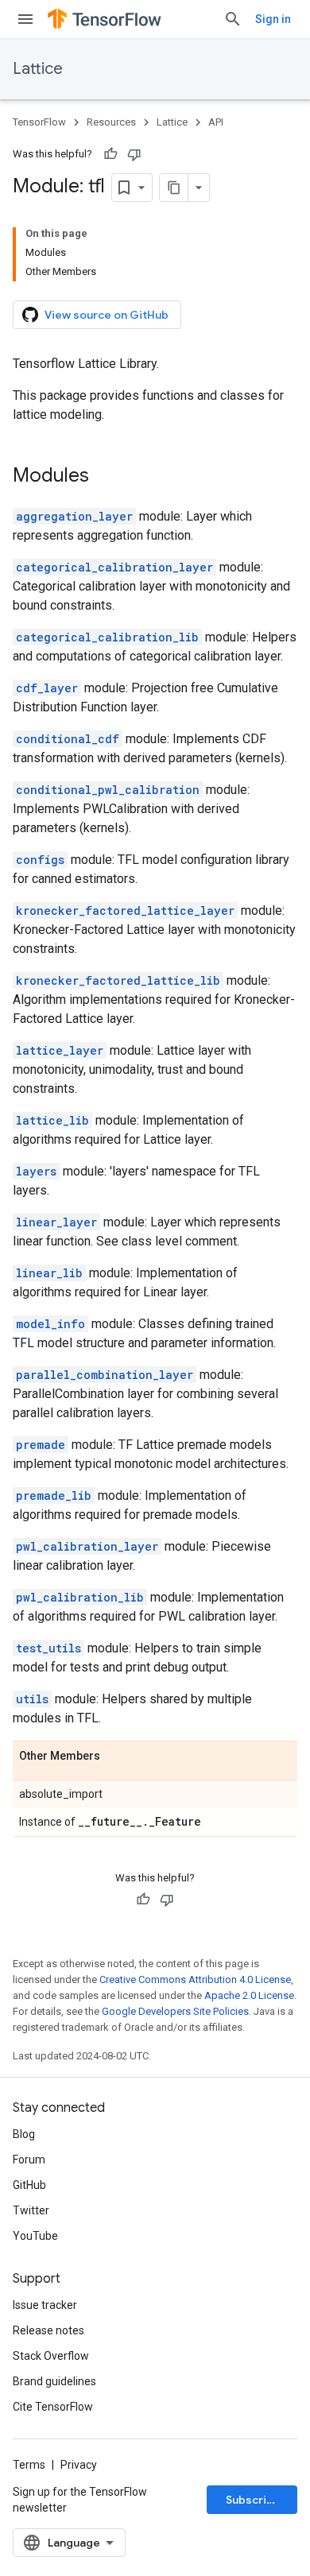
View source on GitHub (107, 315)
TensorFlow (39, 122)
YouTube (35, 2236)
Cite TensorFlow (53, 2407)
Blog (24, 2134)
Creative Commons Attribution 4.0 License (195, 1979)
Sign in (273, 19)
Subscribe (253, 2500)
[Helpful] (110, 154)
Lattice (38, 69)
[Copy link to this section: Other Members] (116, 1757)
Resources (111, 122)
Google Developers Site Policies (175, 2011)
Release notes (48, 2330)
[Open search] (233, 19)
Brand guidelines (54, 2381)
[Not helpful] (134, 154)
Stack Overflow (51, 2356)
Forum (29, 2160)
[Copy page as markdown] (174, 188)
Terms (29, 2465)
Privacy (79, 2465)
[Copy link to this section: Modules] (105, 477)
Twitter (31, 2210)
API (216, 122)
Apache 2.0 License (249, 1995)
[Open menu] (25, 19)
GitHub (29, 2185)
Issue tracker (45, 2305)
